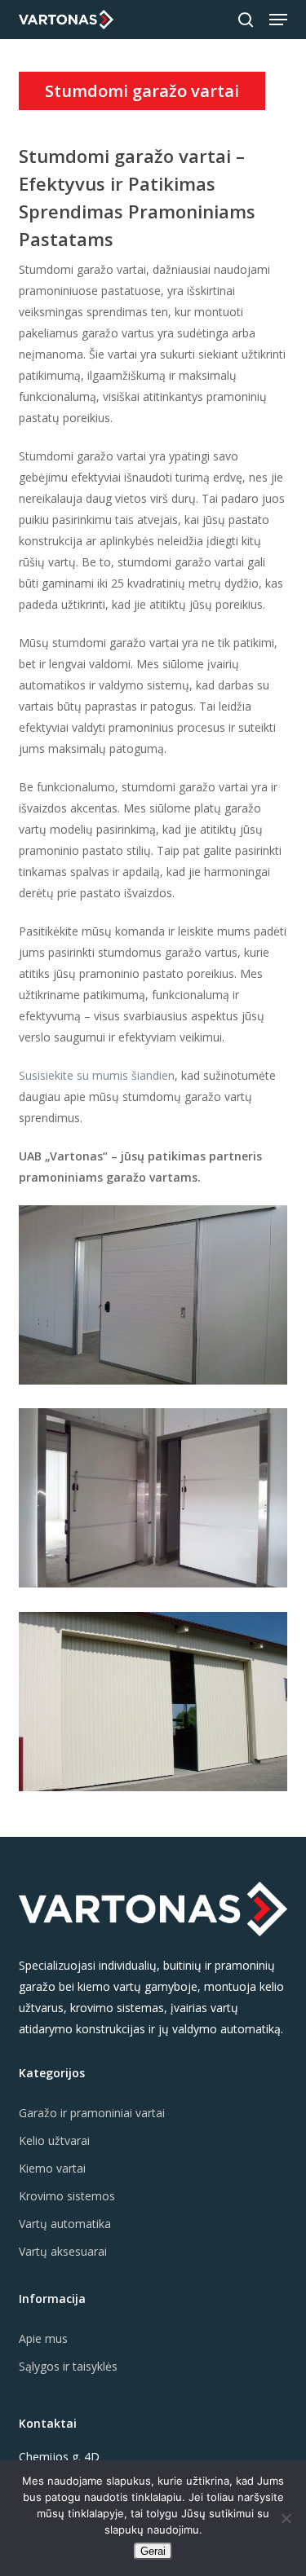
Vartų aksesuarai (63, 2251)
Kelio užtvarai (54, 2140)
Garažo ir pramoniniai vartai (92, 2113)
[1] (157, 1299)
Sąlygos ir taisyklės (68, 2366)
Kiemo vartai (52, 2168)
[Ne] (286, 2518)
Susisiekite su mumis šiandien (97, 1075)
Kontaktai (48, 2423)
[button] (278, 20)
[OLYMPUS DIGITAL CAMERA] (157, 1706)
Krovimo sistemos (67, 2196)
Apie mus (43, 2338)
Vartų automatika (65, 2224)
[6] (157, 1502)
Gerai (153, 2551)
